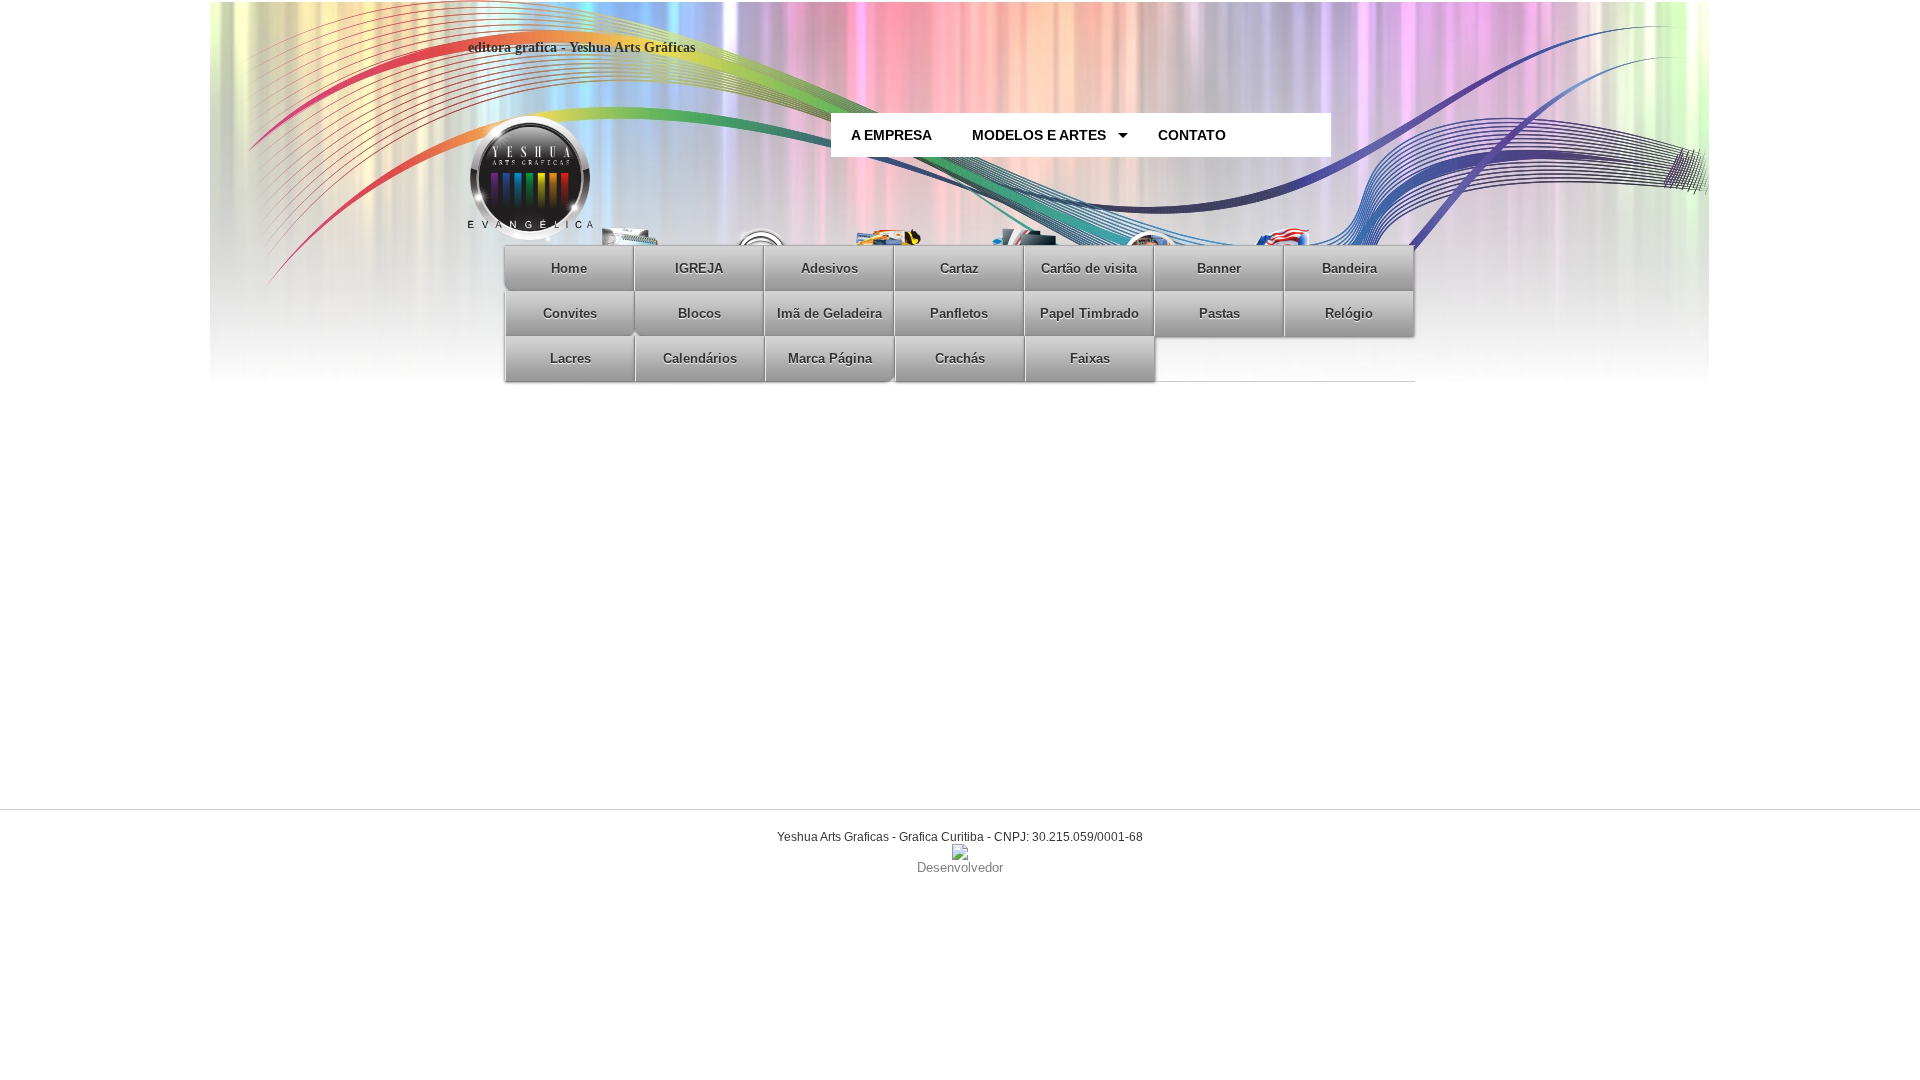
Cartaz (959, 268)
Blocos (699, 313)
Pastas (1219, 313)
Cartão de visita (1089, 268)
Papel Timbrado (1089, 313)
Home (569, 268)
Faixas (1090, 358)
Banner (1219, 268)
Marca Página (830, 358)
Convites (570, 313)
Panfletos (959, 313)
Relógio (1349, 313)
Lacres (570, 358)
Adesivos (829, 268)
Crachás (960, 358)
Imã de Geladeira (829, 313)
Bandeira (1349, 268)
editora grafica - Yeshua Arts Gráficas (581, 47)
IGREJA (699, 268)
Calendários (700, 358)
